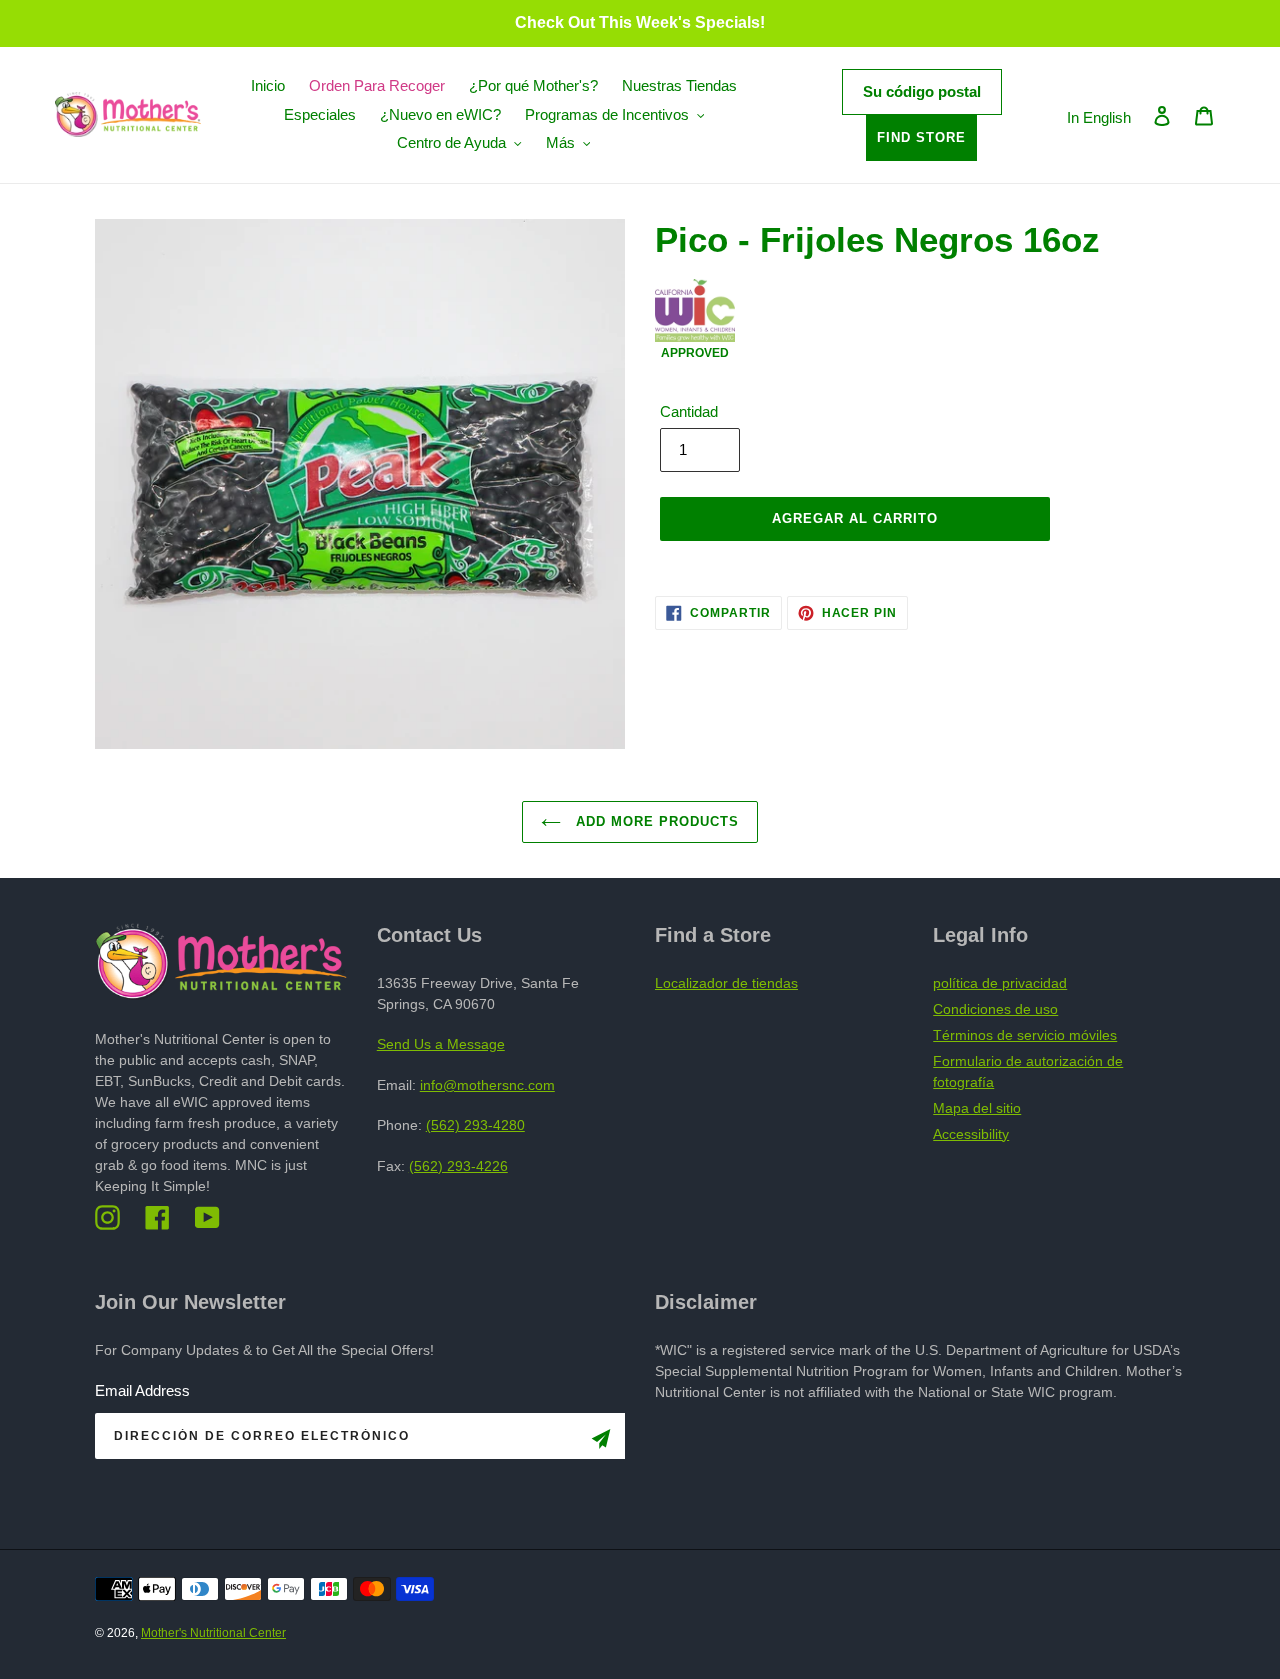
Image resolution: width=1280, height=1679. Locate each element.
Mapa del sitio (977, 1108)
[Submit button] (601, 1442)
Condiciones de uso (995, 1009)
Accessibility (971, 1134)
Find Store (921, 137)
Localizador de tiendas (726, 983)
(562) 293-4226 (458, 1166)
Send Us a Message (441, 1044)
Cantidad (689, 411)
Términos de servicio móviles (1025, 1035)
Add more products (655, 821)
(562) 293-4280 (475, 1125)
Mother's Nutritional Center (213, 1633)
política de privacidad (1000, 983)
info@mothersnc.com (487, 1085)
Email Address (142, 1390)
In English (1099, 117)
